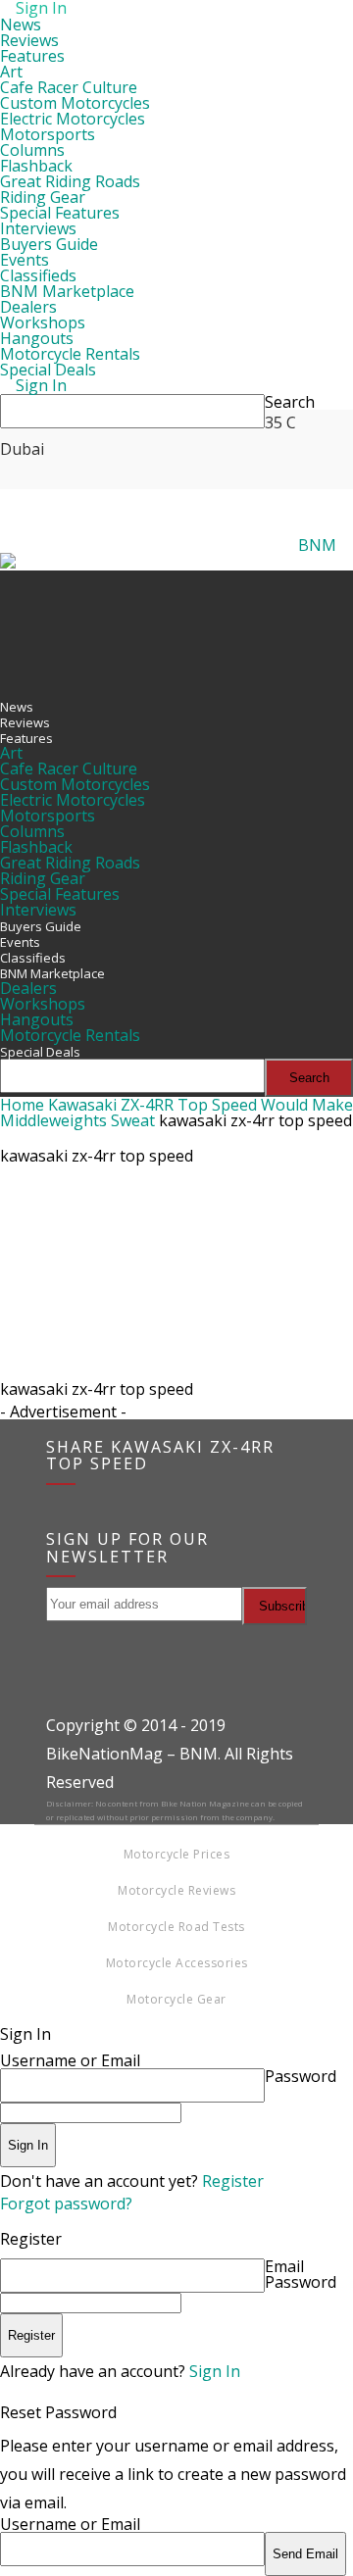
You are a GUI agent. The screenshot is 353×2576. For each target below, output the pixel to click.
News (21, 25)
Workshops (43, 322)
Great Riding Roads (70, 181)
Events (25, 260)
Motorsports (48, 134)
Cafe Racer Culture (69, 87)
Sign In (215, 2371)
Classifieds (38, 275)
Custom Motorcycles (75, 103)
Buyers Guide (49, 244)
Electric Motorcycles (73, 119)
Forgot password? (66, 2204)
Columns (32, 150)
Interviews (38, 228)
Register (233, 2181)
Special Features (60, 213)
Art (11, 72)
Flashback (36, 166)
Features (32, 56)
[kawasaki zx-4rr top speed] (176, 1367)
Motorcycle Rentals (70, 354)
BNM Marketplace (67, 291)
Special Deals (48, 370)
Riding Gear (43, 197)
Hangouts (37, 338)
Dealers (28, 307)
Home (22, 1105)
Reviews (29, 40)
